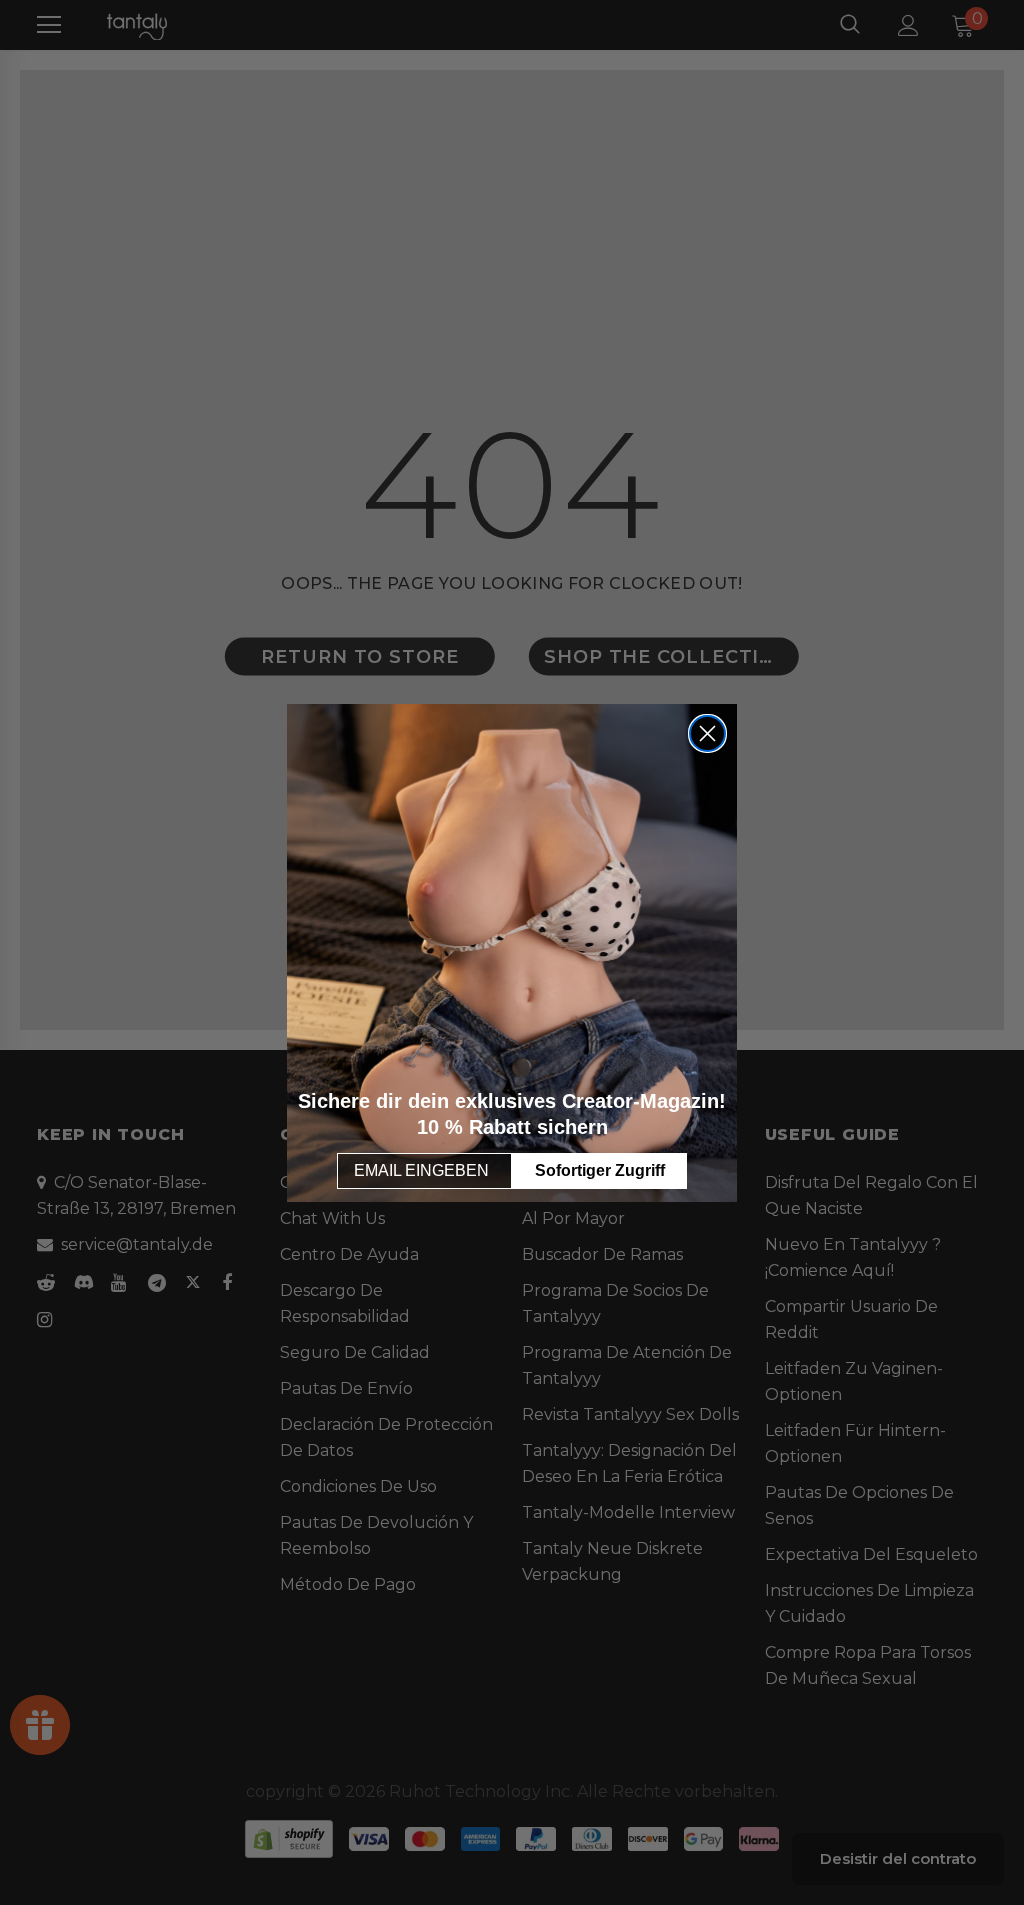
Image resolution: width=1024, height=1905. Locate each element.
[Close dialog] (707, 733)
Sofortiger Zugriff (600, 1170)
